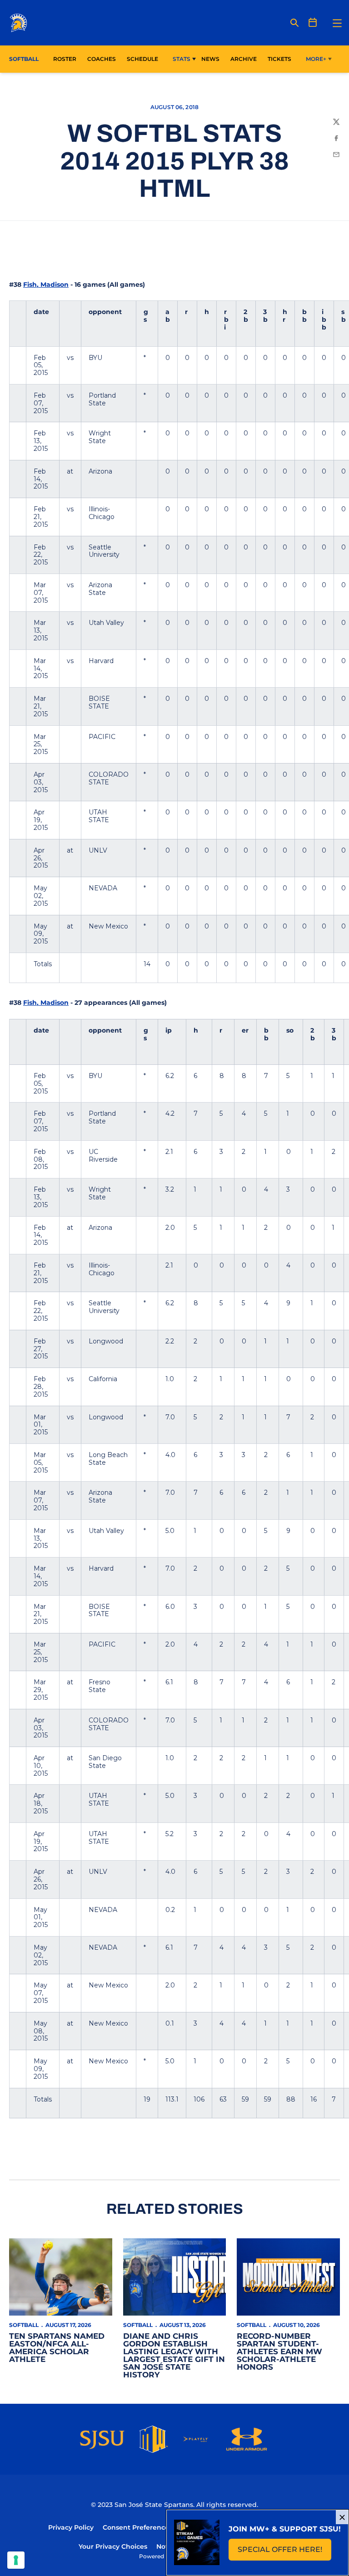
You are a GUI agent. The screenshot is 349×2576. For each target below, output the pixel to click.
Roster (65, 59)
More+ (316, 59)
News (210, 59)
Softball (24, 2325)
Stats (182, 59)
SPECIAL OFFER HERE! (284, 2552)
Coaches (102, 59)
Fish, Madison (46, 285)
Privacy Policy (71, 2527)
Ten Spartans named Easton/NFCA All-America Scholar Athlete (57, 2348)
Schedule (142, 59)
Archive (244, 59)
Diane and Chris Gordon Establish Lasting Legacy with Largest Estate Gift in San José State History (174, 2355)
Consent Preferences (137, 2527)
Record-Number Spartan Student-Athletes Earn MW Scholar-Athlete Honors (279, 2351)
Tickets (279, 59)
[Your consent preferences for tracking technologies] (16, 2560)
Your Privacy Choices (113, 2546)
